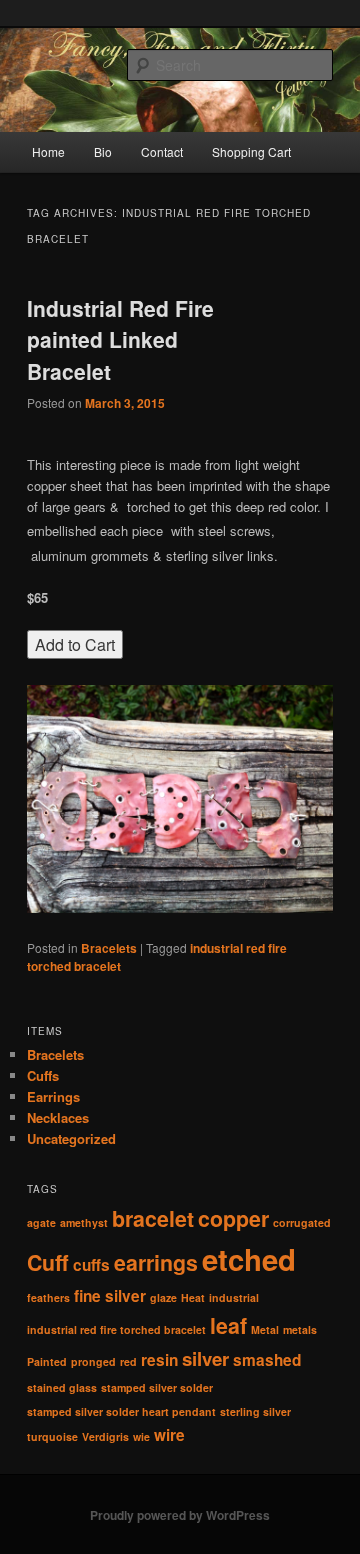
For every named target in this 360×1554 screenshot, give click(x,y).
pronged (93, 1361)
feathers (48, 1297)
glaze (163, 1297)
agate (41, 1222)
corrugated (302, 1222)
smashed (267, 1360)
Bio (103, 151)
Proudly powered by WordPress (180, 1515)
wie (141, 1436)
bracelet (153, 1218)
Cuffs (43, 1075)
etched (249, 1259)
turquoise (52, 1436)
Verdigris (105, 1436)
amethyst (84, 1222)
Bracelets (109, 948)
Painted (47, 1361)
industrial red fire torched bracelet (116, 1329)
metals (300, 1329)
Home (48, 151)
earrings (156, 1262)
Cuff (48, 1262)
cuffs (91, 1265)
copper (233, 1218)
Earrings (53, 1096)
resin (159, 1360)
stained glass (62, 1387)
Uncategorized (71, 1138)
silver (205, 1358)
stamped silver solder (157, 1387)
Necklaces (58, 1117)
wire (169, 1435)
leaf (228, 1325)
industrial (234, 1297)
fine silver (110, 1296)
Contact (162, 151)
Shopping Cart (251, 151)
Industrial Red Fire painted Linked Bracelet (120, 339)
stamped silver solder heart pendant (121, 1411)
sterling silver (255, 1411)
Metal (265, 1329)
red (128, 1361)
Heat (193, 1297)
